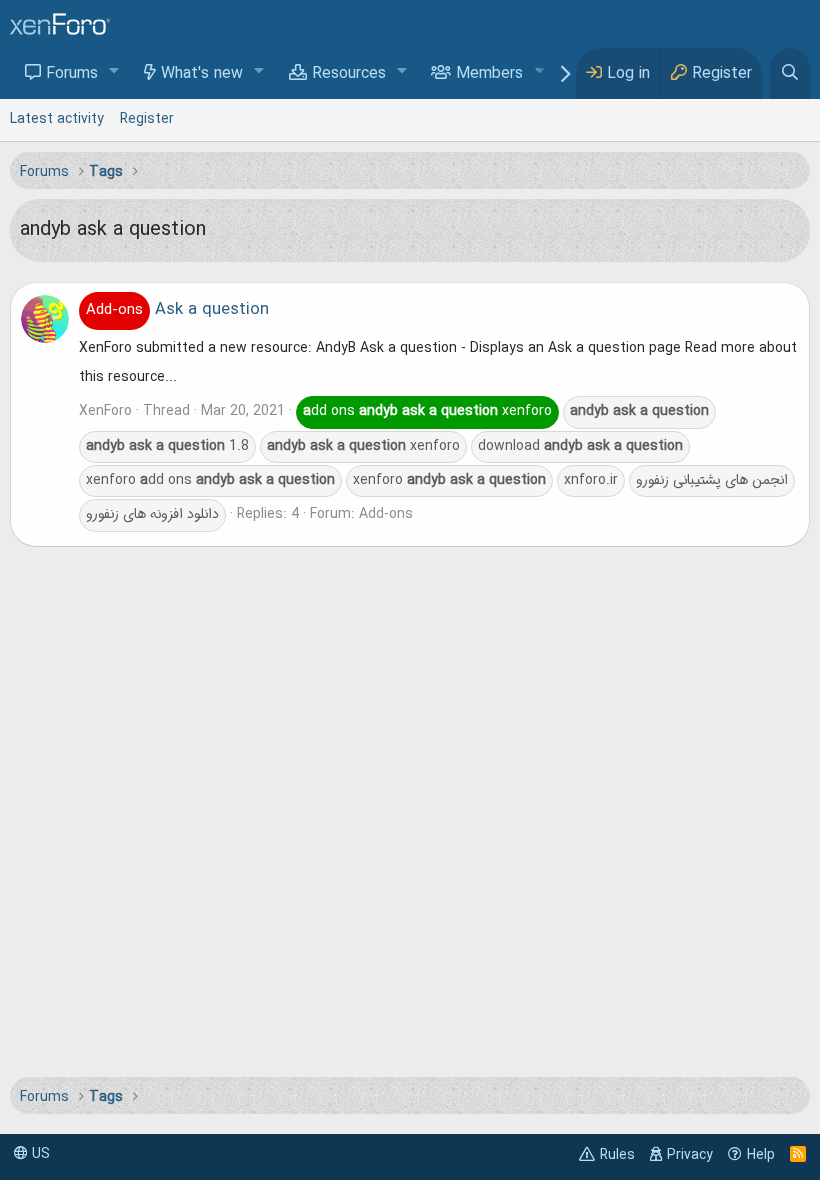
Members (489, 74)
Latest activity (57, 119)
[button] (114, 72)
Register (147, 119)
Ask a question (177, 310)
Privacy (690, 1155)
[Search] (790, 73)
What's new (202, 74)
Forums (72, 74)
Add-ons (386, 514)
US (39, 1154)
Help (761, 1155)
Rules (617, 1155)
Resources (349, 74)
